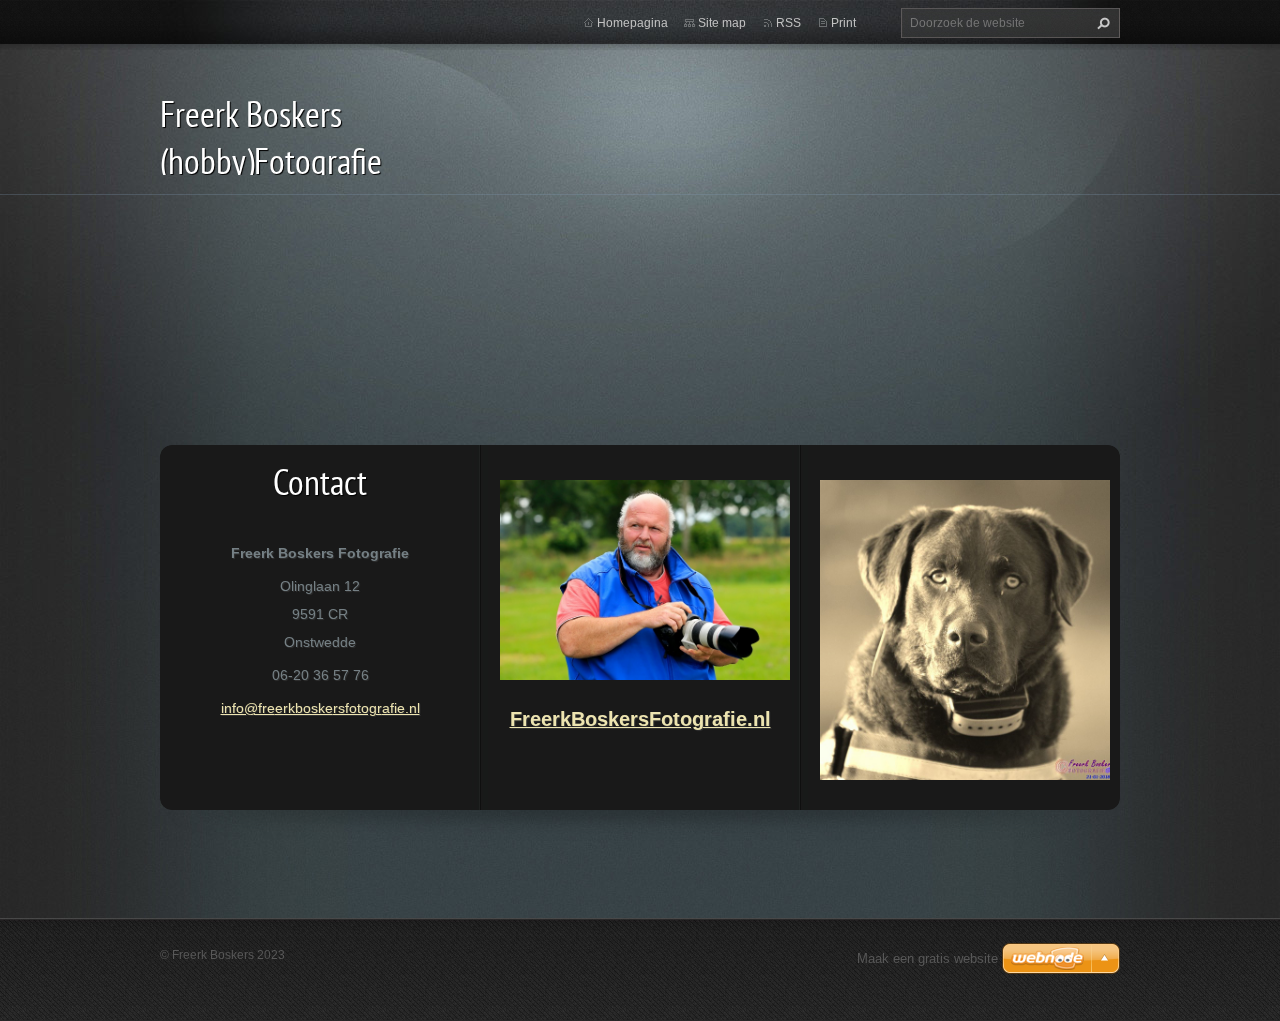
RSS (788, 23)
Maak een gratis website (927, 958)
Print (843, 23)
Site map (722, 23)
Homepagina (632, 23)
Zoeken (1101, 23)
